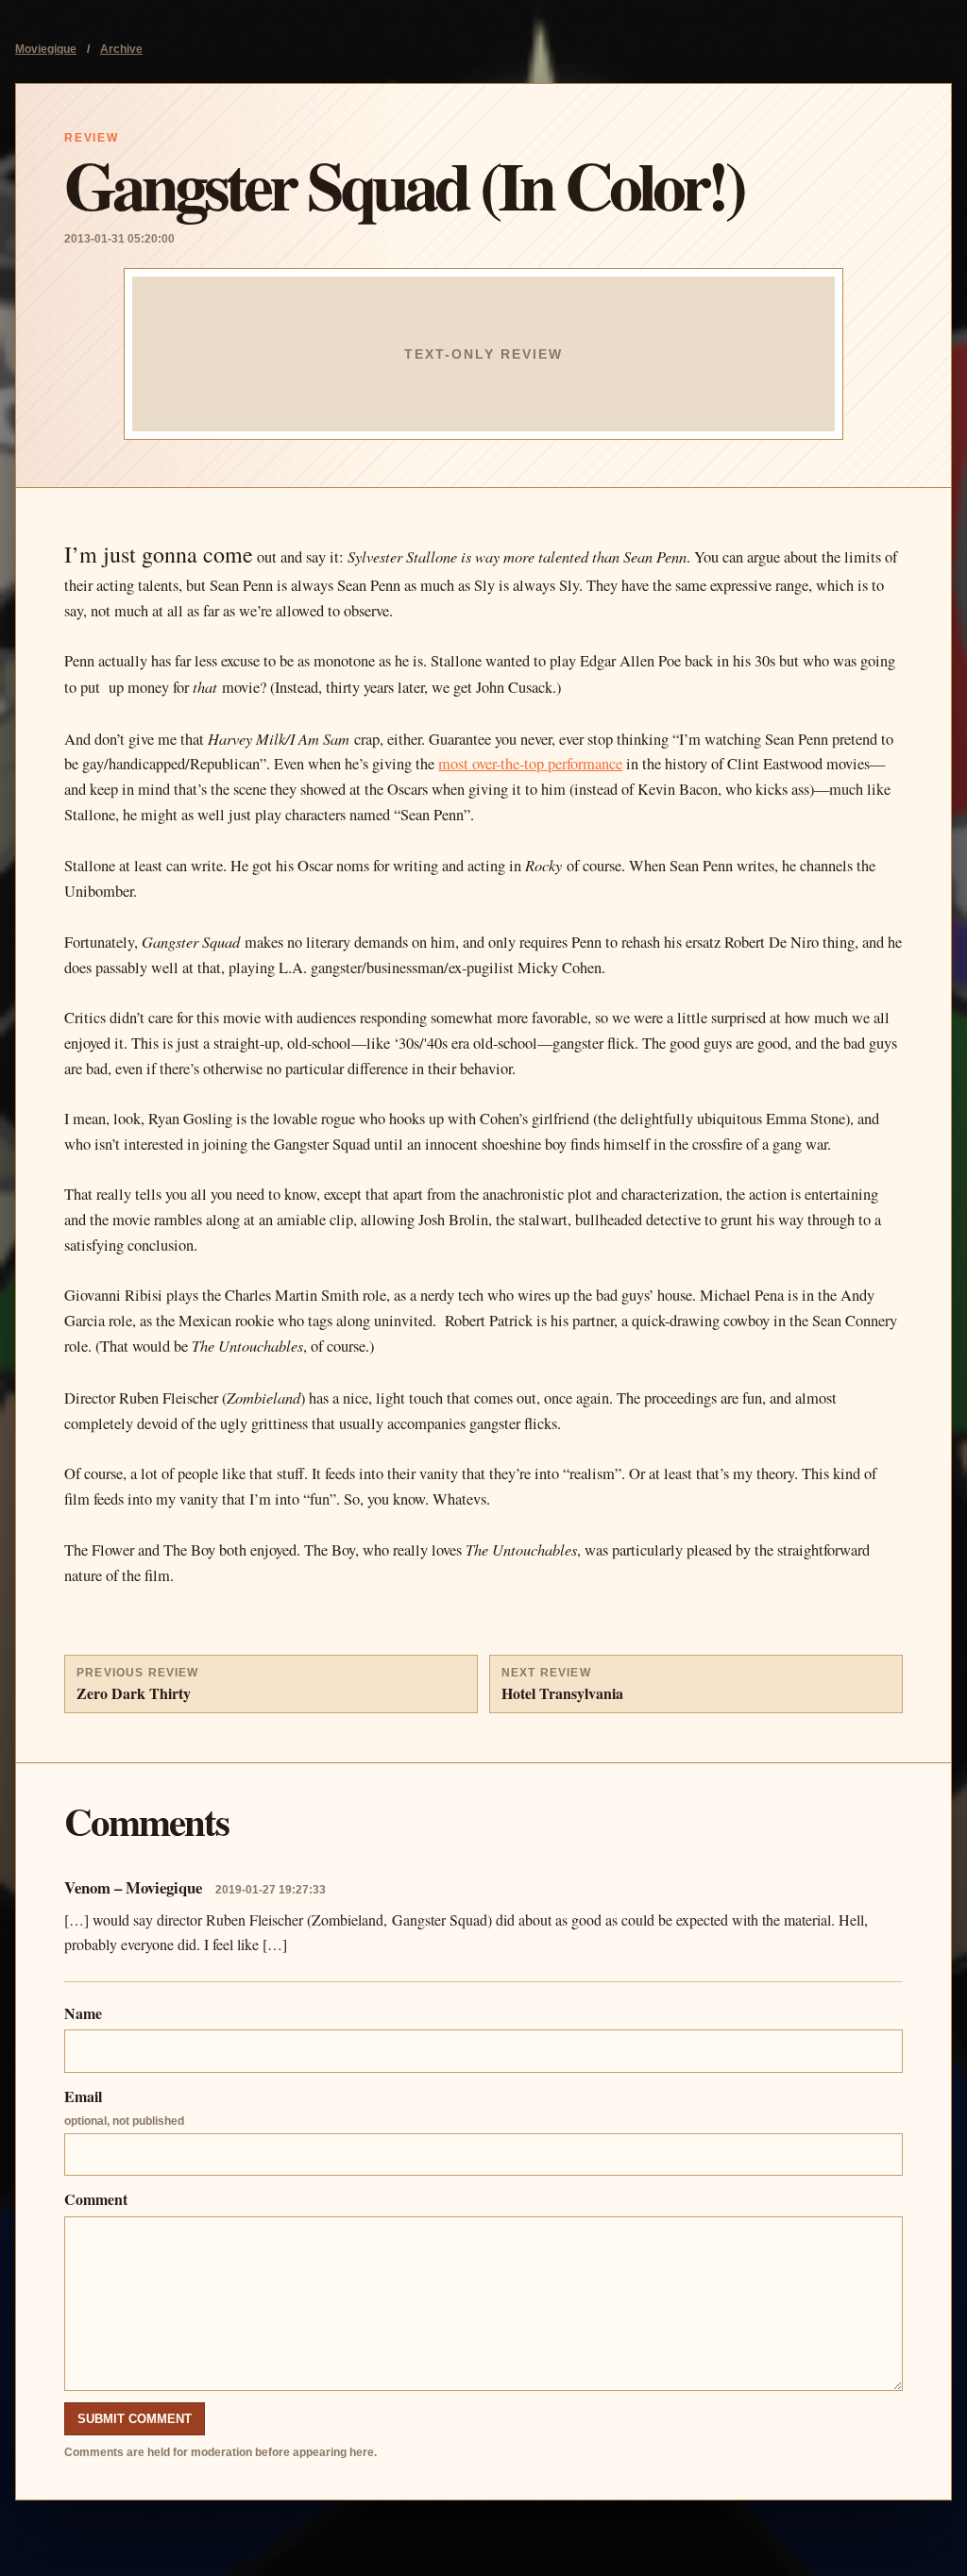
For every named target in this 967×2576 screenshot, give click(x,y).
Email (124, 2106)
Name (83, 2013)
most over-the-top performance (530, 764)
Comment (96, 2199)
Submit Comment (135, 2419)
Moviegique (46, 49)
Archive (121, 49)
